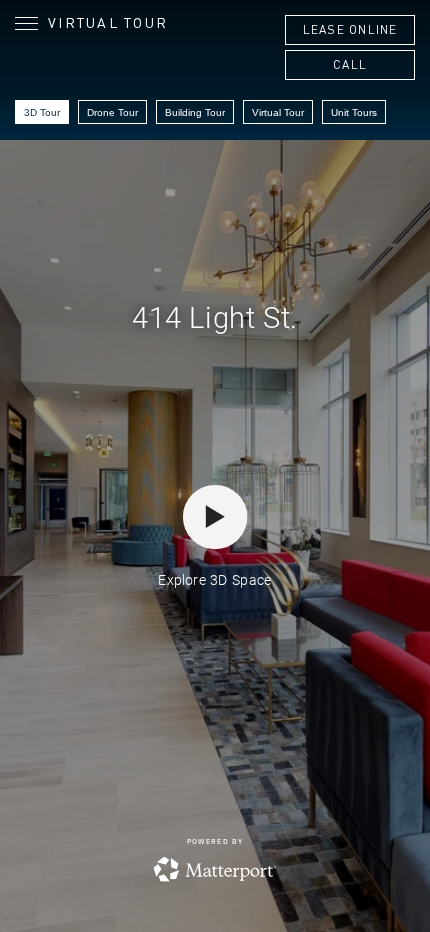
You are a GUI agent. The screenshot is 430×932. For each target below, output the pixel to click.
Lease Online (350, 29)
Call (350, 64)
